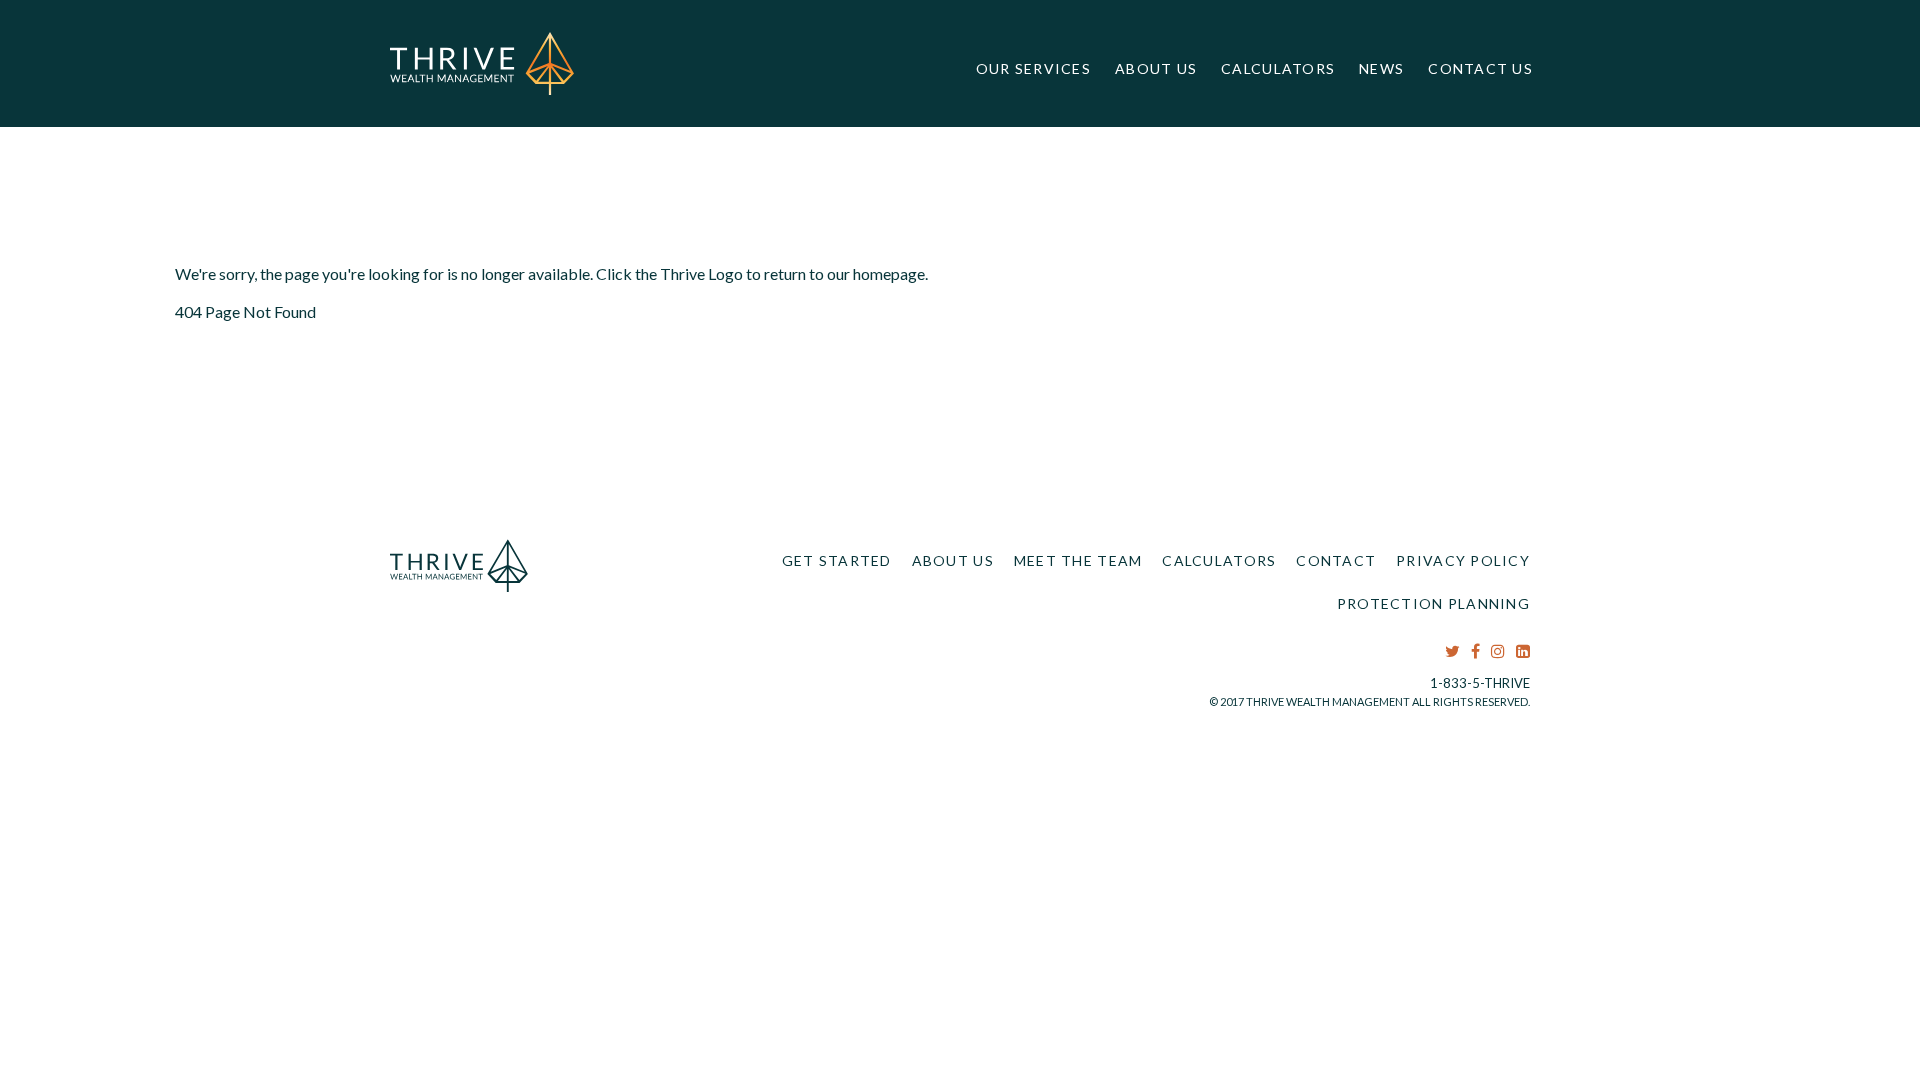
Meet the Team (1078, 560)
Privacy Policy (1463, 560)
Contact (1336, 560)
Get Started (837, 560)
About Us (1156, 68)
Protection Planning (1433, 603)
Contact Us (1480, 68)
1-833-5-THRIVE (1480, 683)
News (1381, 68)
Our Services (1033, 68)
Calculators (1278, 68)
